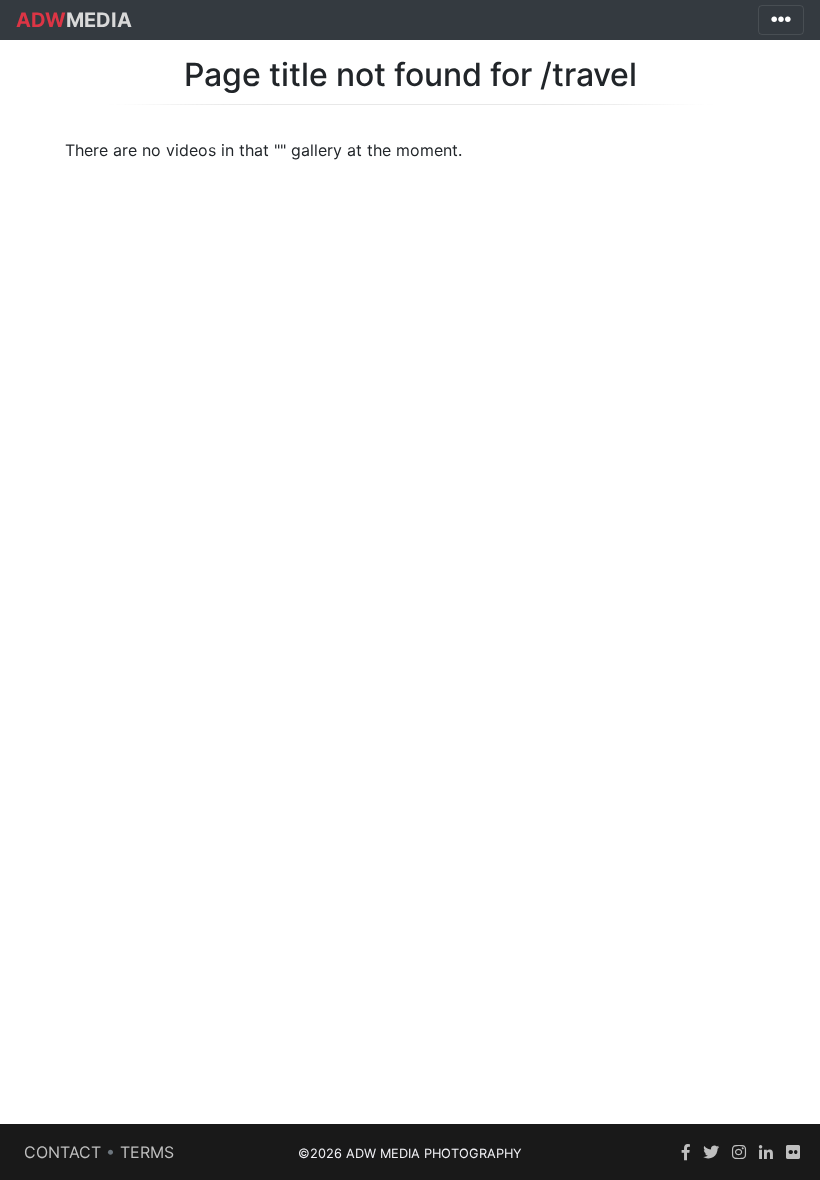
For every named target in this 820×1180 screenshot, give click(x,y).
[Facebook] (686, 1152)
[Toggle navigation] (781, 20)
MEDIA (74, 20)
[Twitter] (711, 1152)
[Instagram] (739, 1152)
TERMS (147, 1152)
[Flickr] (793, 1152)
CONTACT (62, 1152)
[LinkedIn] (766, 1152)
